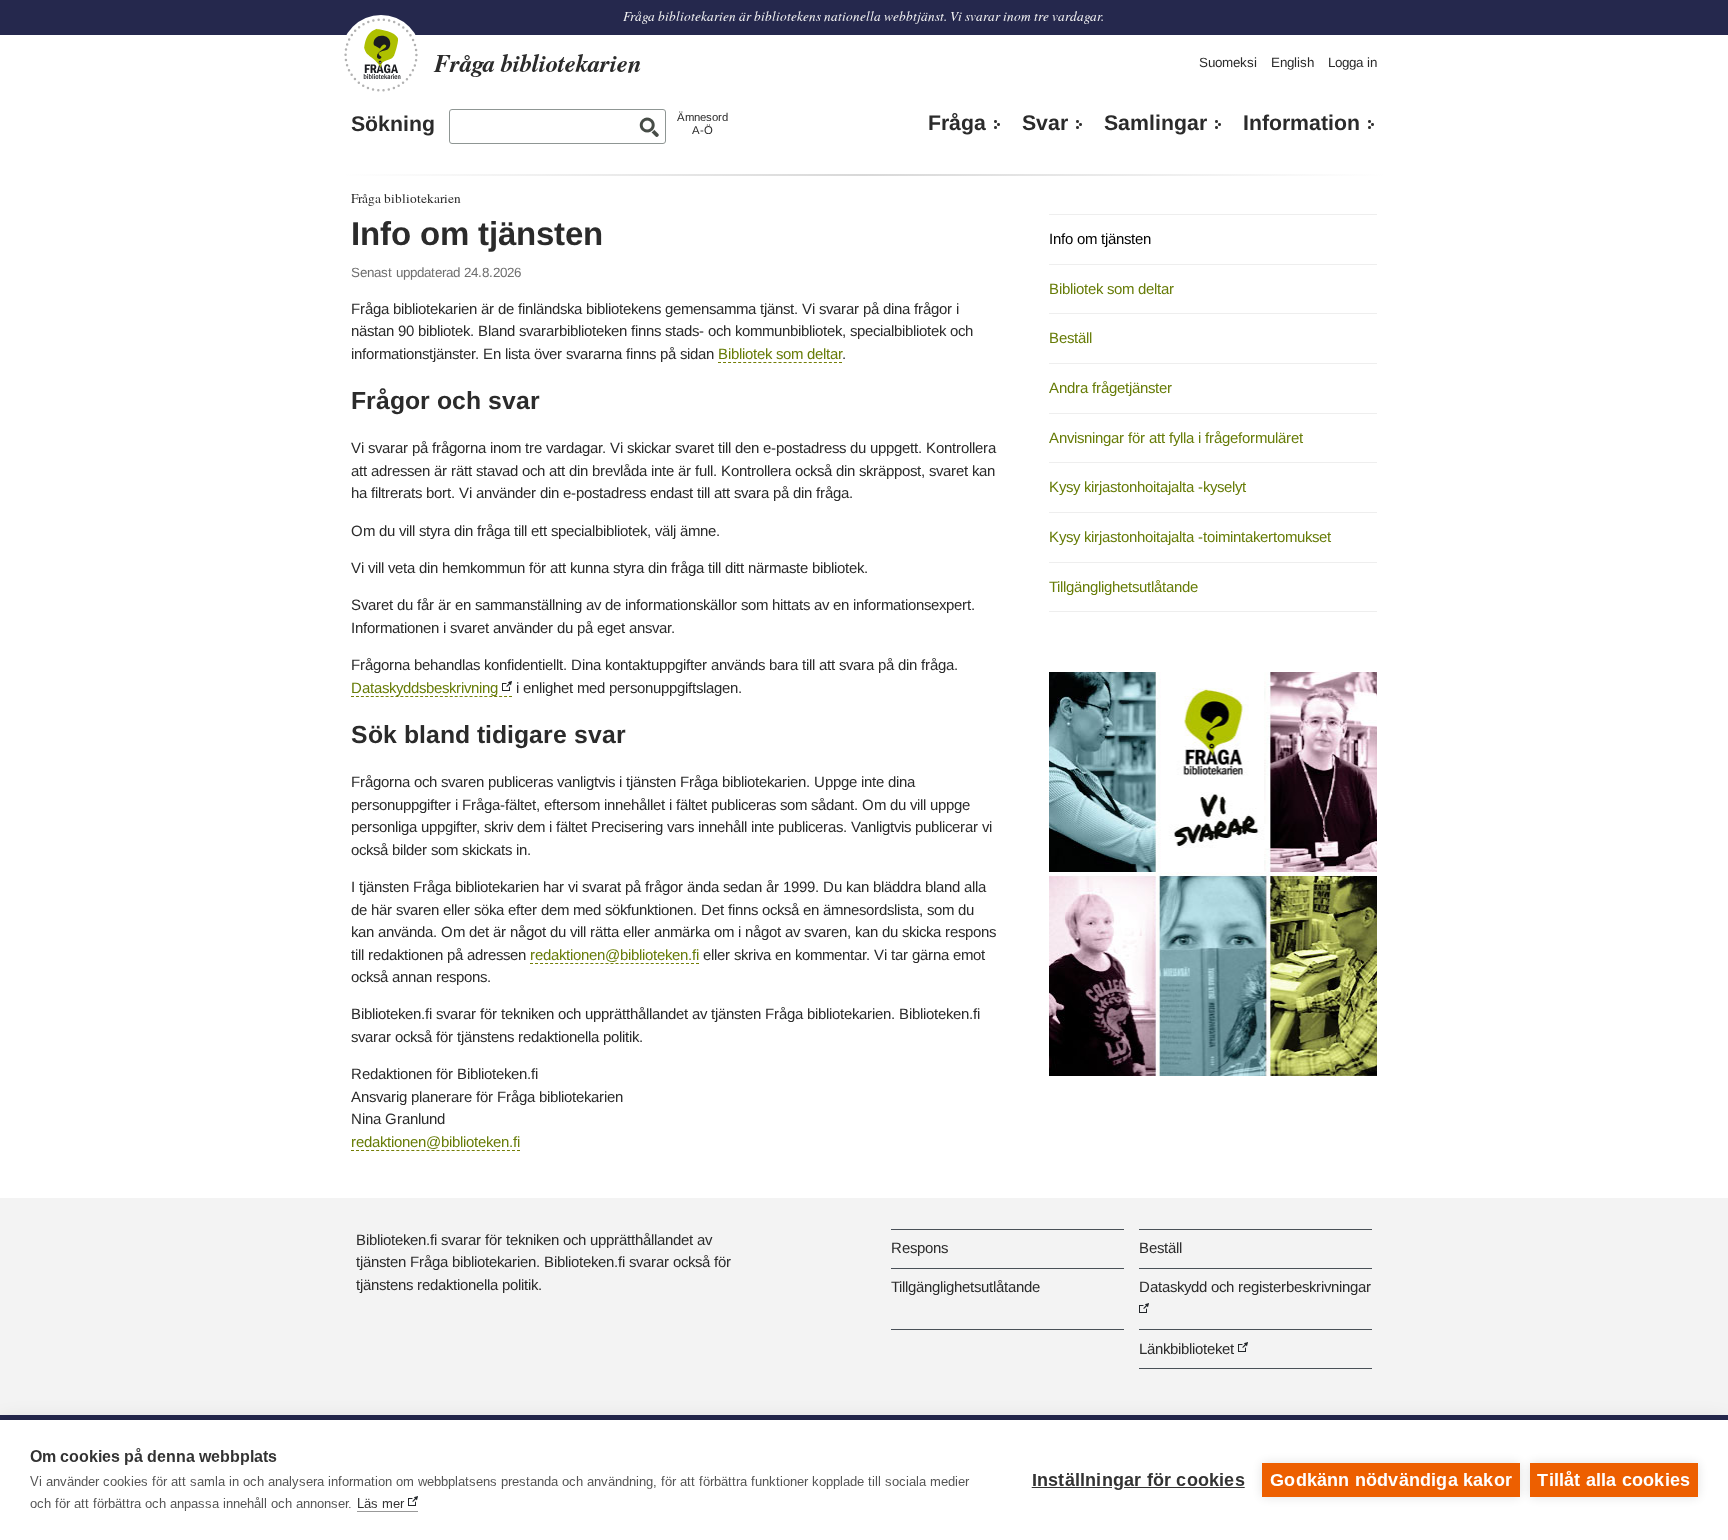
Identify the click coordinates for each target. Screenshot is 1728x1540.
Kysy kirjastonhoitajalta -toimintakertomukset (1190, 536)
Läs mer (380, 1503)
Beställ (1070, 337)
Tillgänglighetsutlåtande (1123, 586)
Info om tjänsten (1100, 238)
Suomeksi (1228, 62)
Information (1301, 123)
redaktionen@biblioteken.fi (614, 954)
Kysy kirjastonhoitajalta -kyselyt (1147, 486)
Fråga (957, 123)
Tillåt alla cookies (1613, 1480)
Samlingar (1155, 123)
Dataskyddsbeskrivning (424, 687)
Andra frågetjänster (1110, 387)
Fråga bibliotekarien (406, 198)
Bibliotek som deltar (780, 353)
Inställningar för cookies (1138, 1480)
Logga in (1352, 62)
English (1292, 62)
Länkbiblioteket (1186, 1348)
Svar (1045, 123)
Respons (919, 1247)
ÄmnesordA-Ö (702, 123)
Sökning (393, 124)
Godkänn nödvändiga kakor (1391, 1480)
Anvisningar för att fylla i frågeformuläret (1176, 437)
